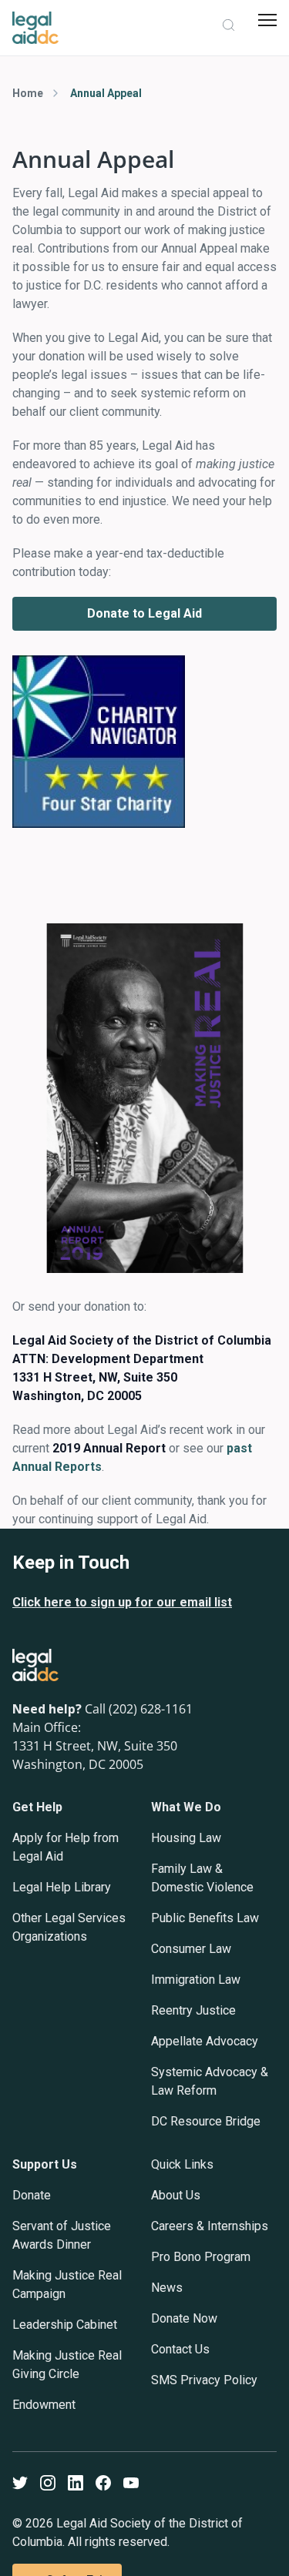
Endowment (44, 2405)
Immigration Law (196, 1980)
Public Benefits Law (205, 1918)
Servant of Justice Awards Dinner (62, 2235)
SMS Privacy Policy (204, 2380)
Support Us (45, 2164)
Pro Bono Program (201, 2257)
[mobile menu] (267, 20)
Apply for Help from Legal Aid (66, 1847)
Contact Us (180, 2349)
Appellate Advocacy (205, 2041)
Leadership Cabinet (65, 2325)
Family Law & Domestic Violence (202, 1878)
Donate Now (184, 2318)
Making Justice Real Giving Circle (67, 2365)
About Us (176, 2195)
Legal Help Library (62, 1887)
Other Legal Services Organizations (69, 1927)
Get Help (37, 1807)
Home (28, 93)
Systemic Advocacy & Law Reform (210, 2081)
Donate (32, 2195)
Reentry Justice (193, 2010)
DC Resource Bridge (206, 2121)
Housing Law (186, 1838)
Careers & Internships (210, 2226)
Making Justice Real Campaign (67, 2285)
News (167, 2288)
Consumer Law (191, 1949)
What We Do (186, 1807)
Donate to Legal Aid (144, 613)
